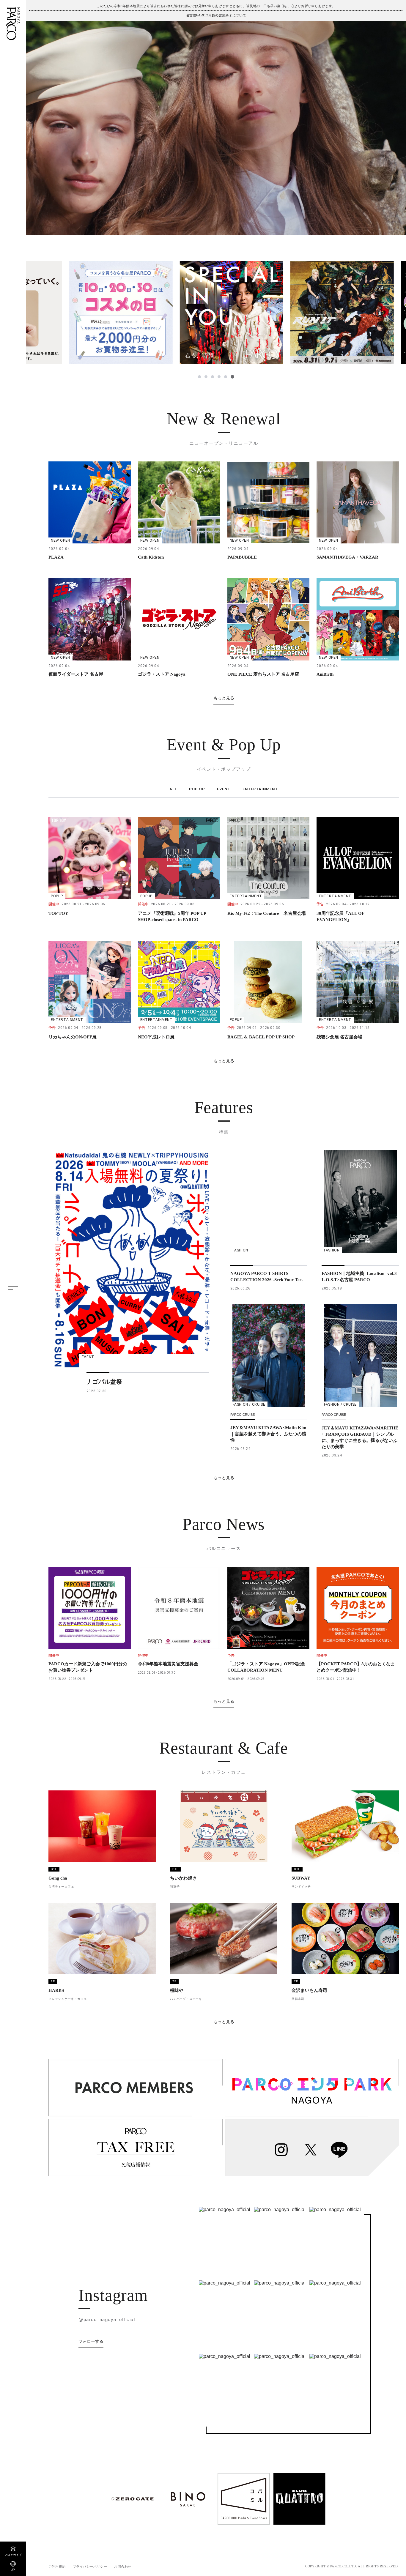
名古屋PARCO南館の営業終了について (216, 15)
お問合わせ (123, 2566)
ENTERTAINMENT (260, 789)
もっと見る (224, 698)
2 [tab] (207, 377)
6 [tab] (233, 377)
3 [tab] (213, 377)
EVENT (224, 789)
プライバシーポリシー (90, 2566)
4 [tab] (220, 377)
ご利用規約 (57, 2566)
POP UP (197, 789)
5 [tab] (226, 377)
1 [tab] (200, 377)
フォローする (91, 2341)
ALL (173, 789)
